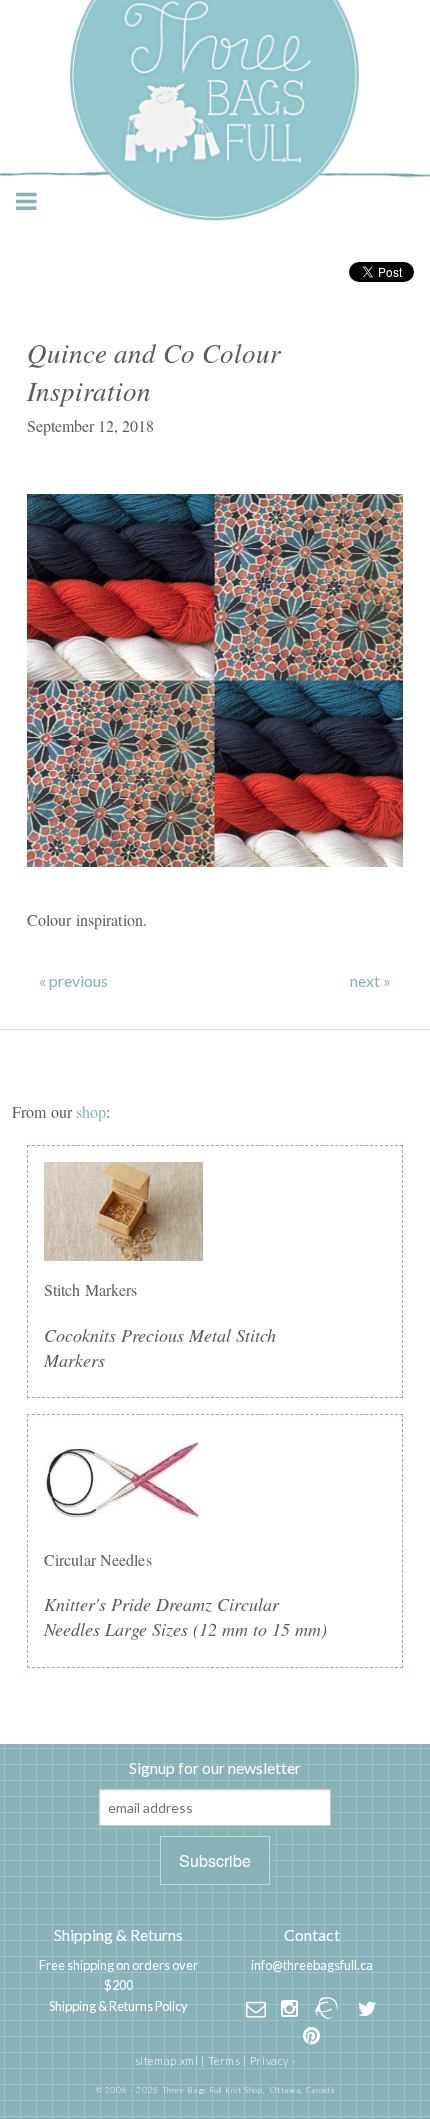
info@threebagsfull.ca (312, 1965)
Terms (224, 2060)
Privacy (269, 2060)
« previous (73, 981)
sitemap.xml (167, 2060)
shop (91, 1111)
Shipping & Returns (118, 1934)
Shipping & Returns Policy (118, 2006)
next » (370, 981)
